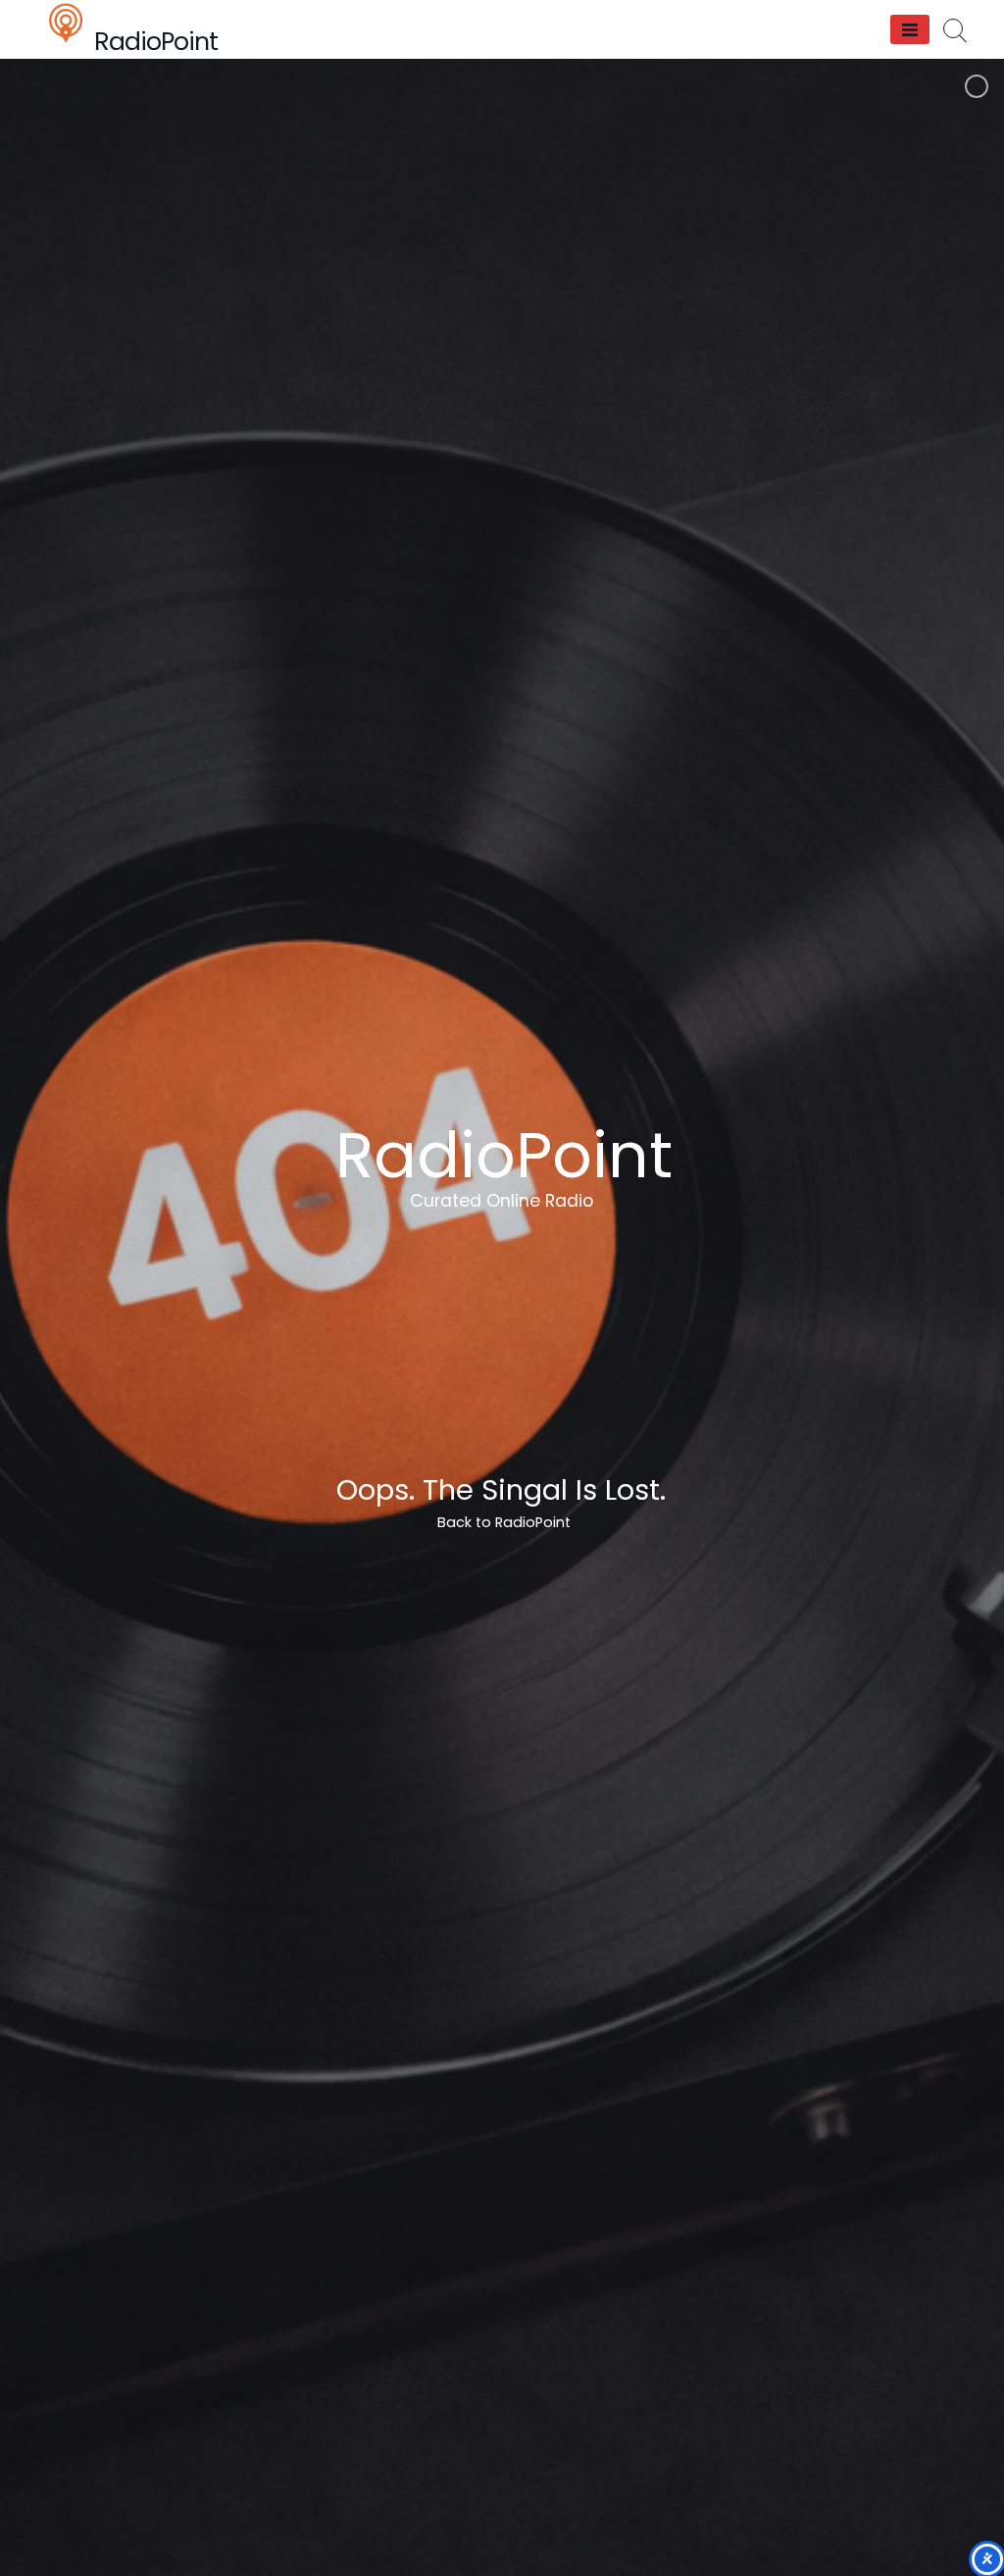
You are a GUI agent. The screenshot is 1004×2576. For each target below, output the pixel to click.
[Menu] (910, 29)
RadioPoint (156, 42)
